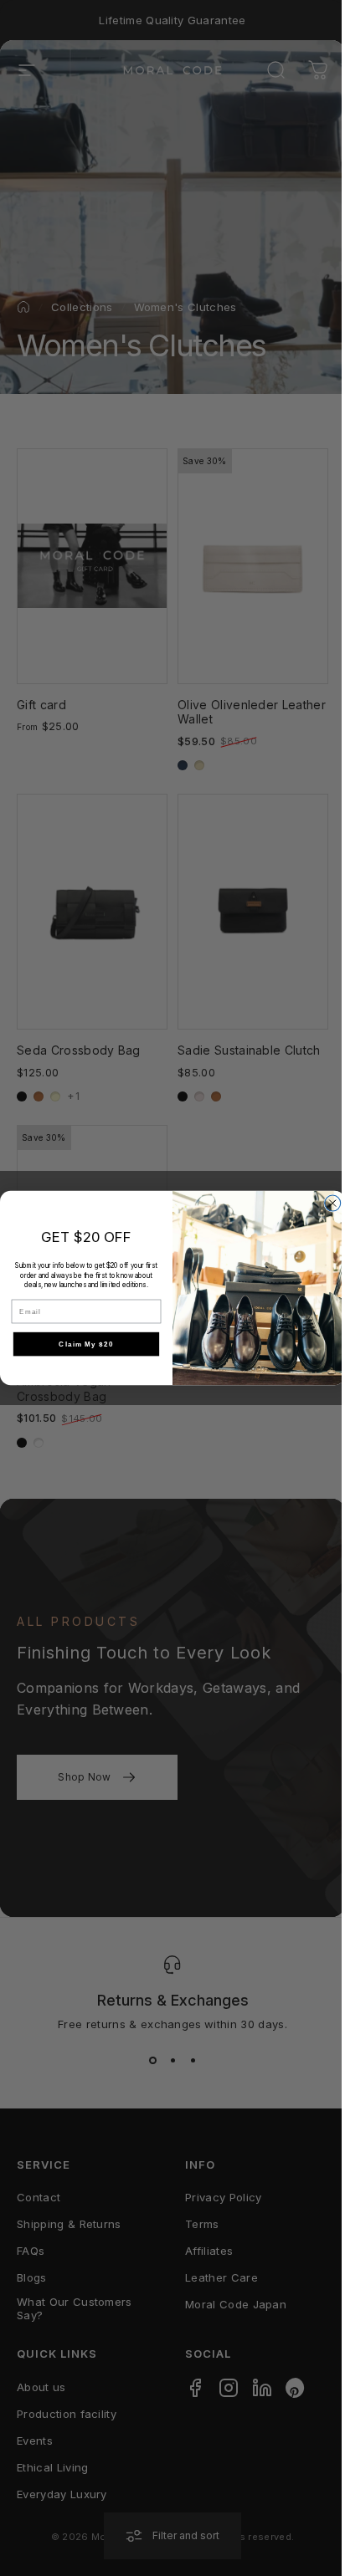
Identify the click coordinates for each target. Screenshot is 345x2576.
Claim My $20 (86, 1344)
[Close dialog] (333, 1203)
